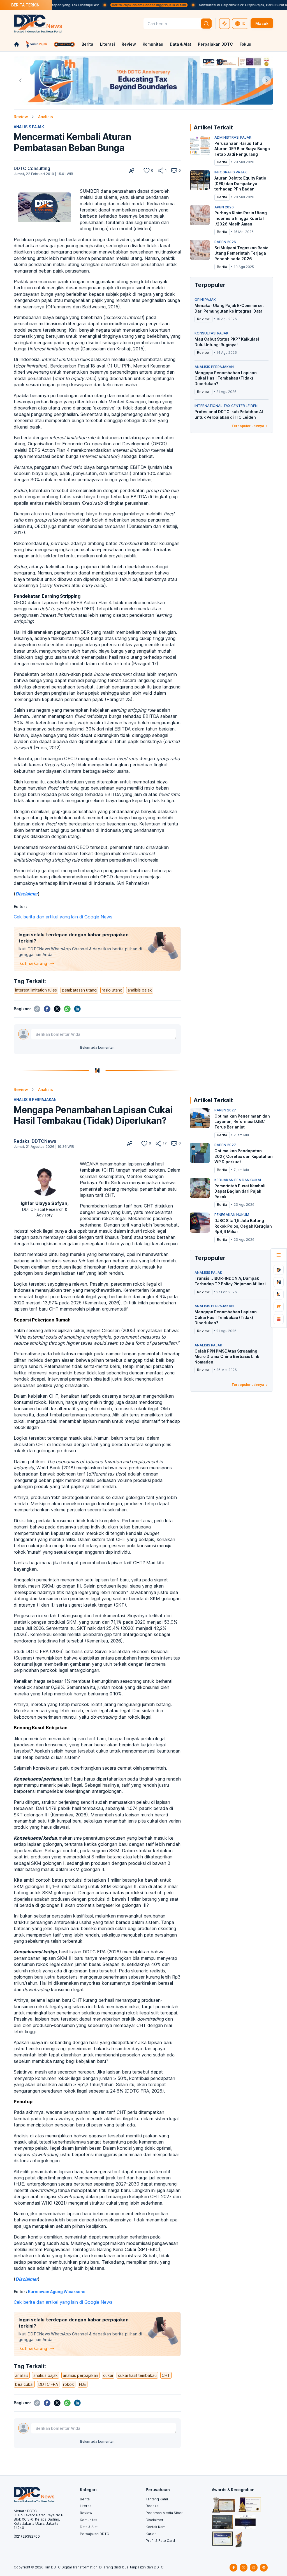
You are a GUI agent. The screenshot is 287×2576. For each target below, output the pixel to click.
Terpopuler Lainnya (248, 426)
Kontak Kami (156, 2527)
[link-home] (17, 44)
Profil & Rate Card (160, 2541)
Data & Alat (180, 44)
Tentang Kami (157, 2499)
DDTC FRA (48, 2384)
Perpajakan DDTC (215, 44)
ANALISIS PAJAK (29, 127)
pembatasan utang (79, 990)
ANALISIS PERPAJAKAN (35, 1099)
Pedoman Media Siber (164, 2513)
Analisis (46, 117)
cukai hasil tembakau (137, 2375)
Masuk (262, 23)
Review (129, 44)
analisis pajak (140, 990)
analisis (22, 2375)
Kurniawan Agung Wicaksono (57, 2292)
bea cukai (24, 2384)
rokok (69, 2384)
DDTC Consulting (32, 168)
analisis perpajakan (80, 2375)
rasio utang (112, 990)
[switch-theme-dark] (224, 24)
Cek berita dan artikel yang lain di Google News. (64, 917)
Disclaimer (155, 2520)
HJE (83, 2384)
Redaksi (152, 2506)
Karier (151, 2534)
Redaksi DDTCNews (35, 1141)
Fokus (245, 44)
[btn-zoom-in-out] (132, 171)
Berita (87, 44)
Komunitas (153, 44)
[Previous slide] (20, 80)
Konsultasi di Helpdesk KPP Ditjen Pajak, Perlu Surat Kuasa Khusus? (204, 5)
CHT (166, 2375)
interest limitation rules (36, 990)
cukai (108, 2375)
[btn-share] (161, 171)
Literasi (107, 44)
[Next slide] (267, 80)
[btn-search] (206, 24)
